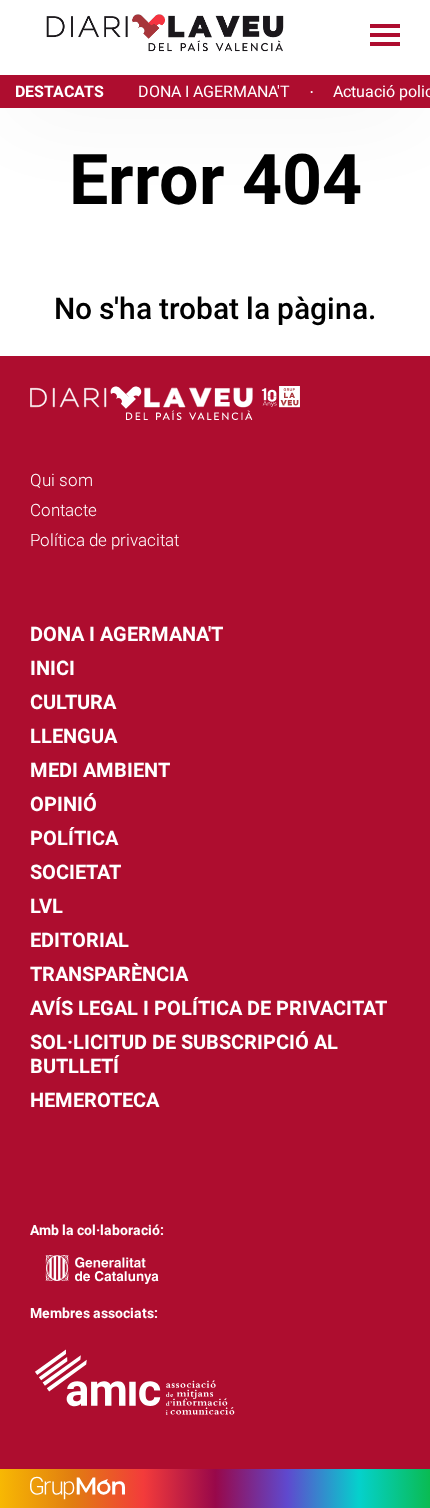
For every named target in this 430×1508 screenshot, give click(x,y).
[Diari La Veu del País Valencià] (150, 60)
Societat (75, 872)
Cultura (73, 702)
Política (74, 838)
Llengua (73, 736)
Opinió (63, 804)
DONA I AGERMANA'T (214, 91)
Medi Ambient (100, 770)
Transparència (109, 974)
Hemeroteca (94, 1100)
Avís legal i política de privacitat (208, 1008)
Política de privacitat (104, 540)
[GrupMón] (215, 1488)
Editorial (79, 940)
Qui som (61, 480)
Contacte (63, 510)
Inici (52, 668)
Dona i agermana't (126, 634)
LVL (46, 906)
